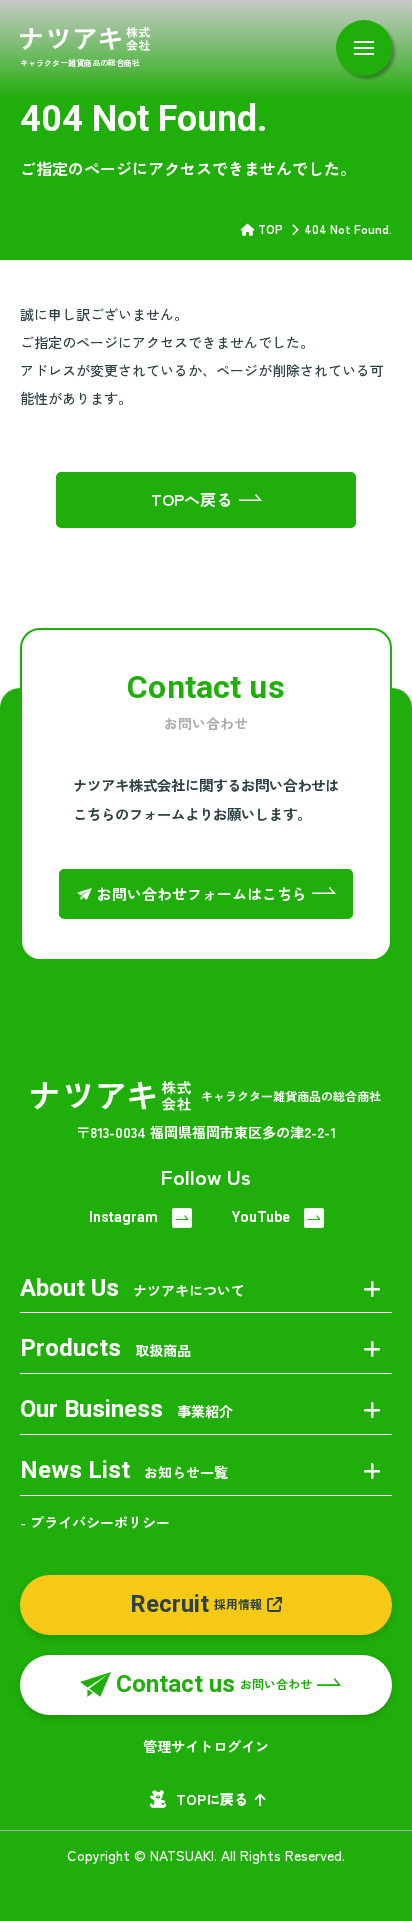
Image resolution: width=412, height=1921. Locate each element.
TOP (270, 228)
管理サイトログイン (206, 1746)
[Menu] (364, 48)
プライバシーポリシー (100, 1522)
